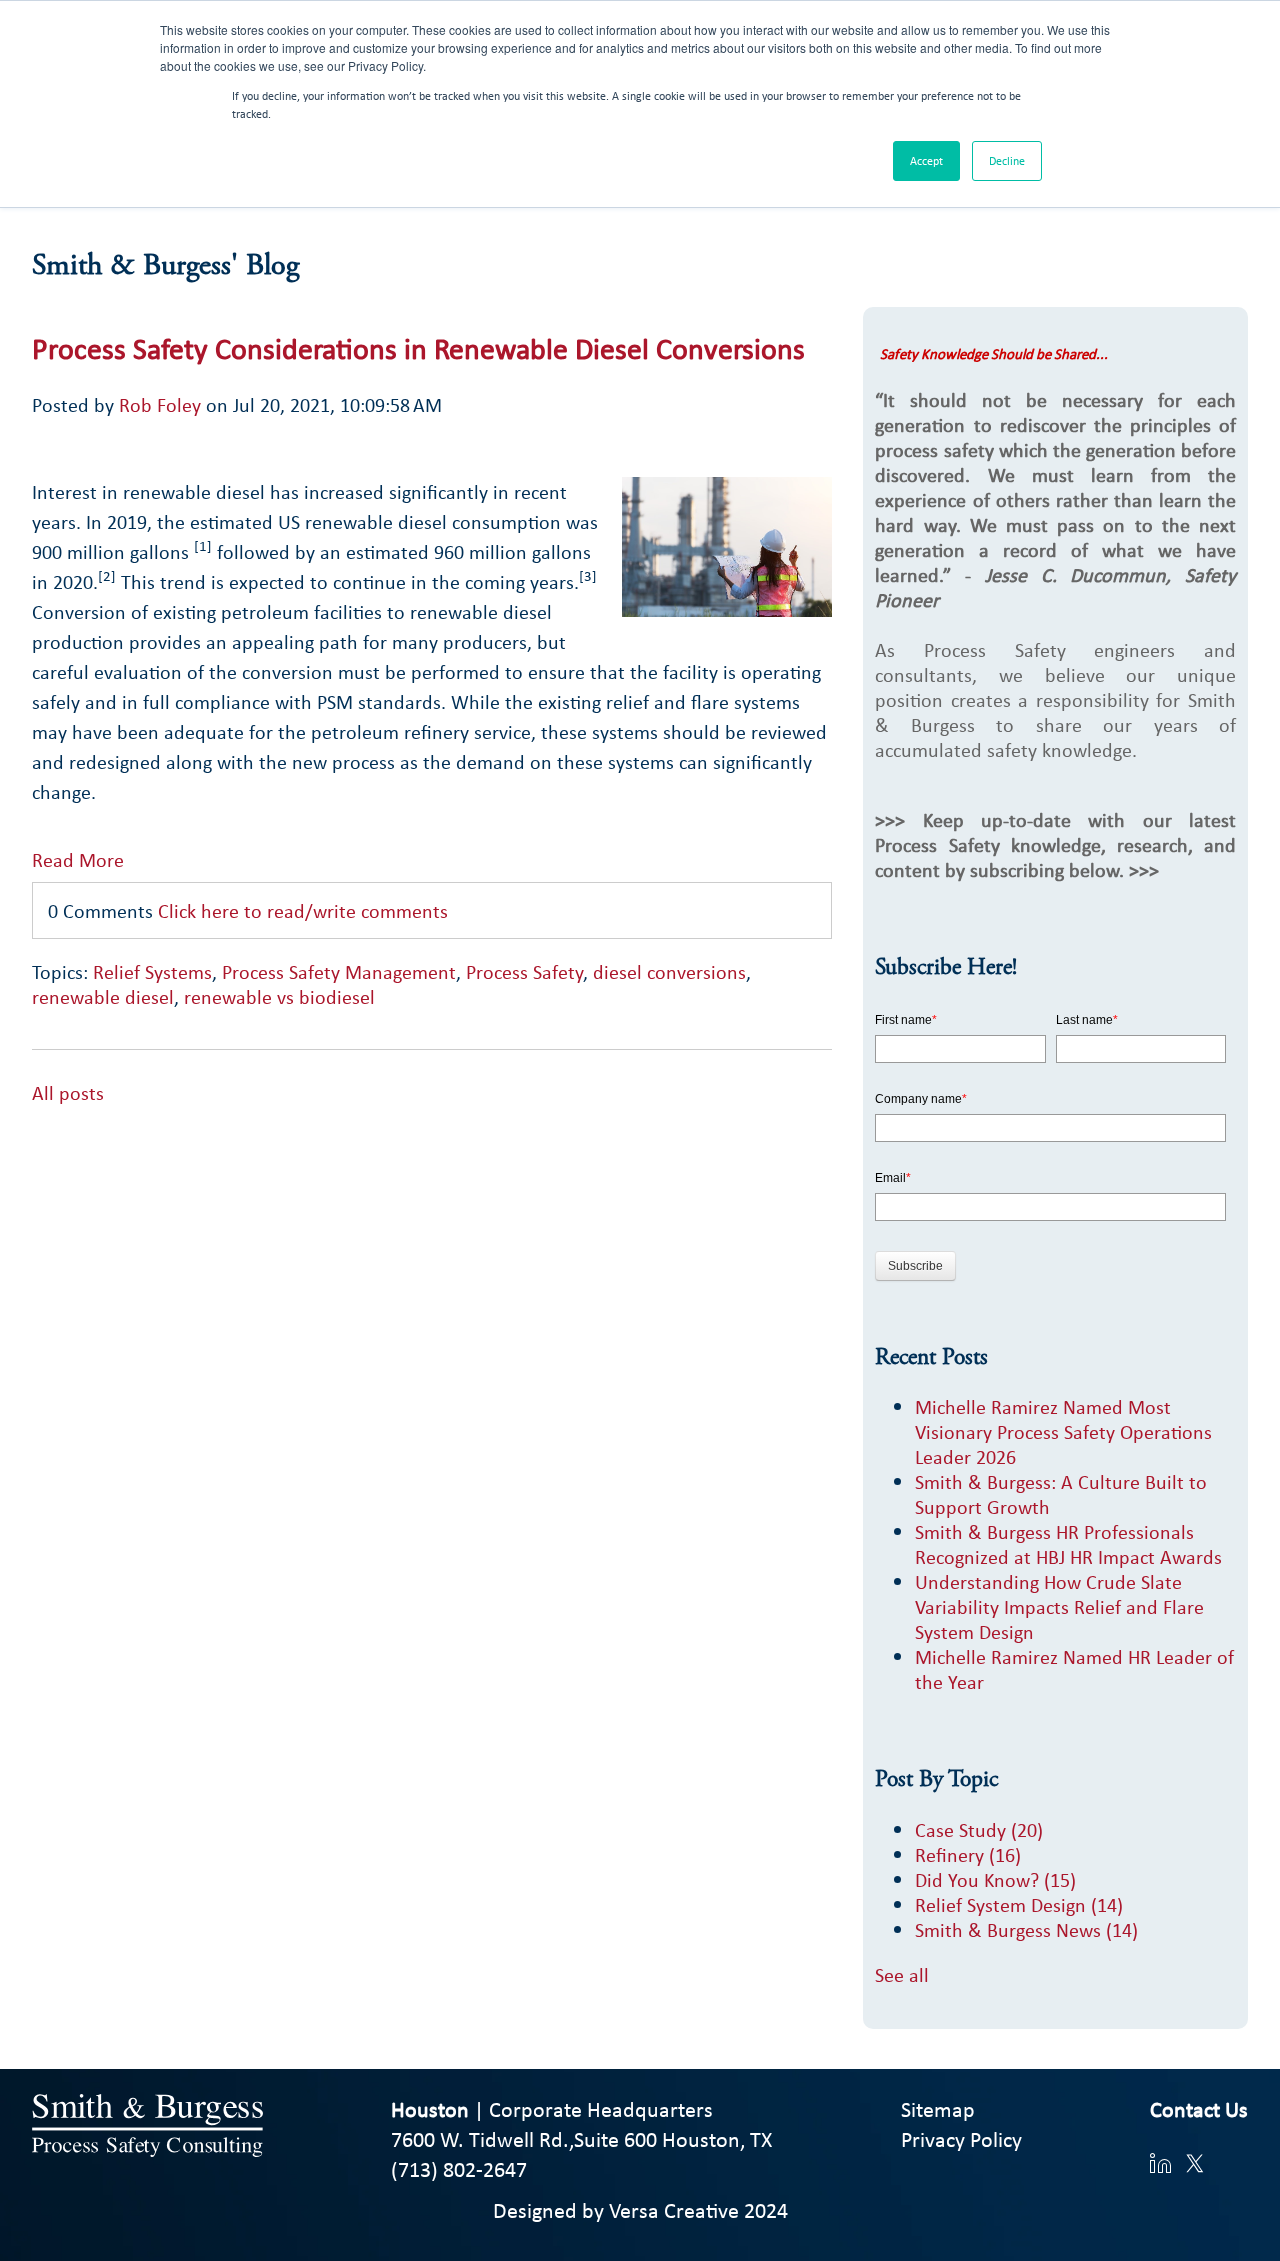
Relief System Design (1019, 1904)
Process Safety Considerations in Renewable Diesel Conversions (418, 348)
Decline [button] (1007, 161)
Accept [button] (926, 161)
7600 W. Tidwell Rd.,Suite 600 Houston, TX (581, 2139)
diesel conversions (669, 971)
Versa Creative (674, 2210)
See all (902, 1974)
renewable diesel (103, 996)
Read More (78, 859)
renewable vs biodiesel (279, 996)
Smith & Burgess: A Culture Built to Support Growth (1061, 1494)
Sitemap (938, 2109)
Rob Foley (160, 404)
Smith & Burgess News (1026, 1929)
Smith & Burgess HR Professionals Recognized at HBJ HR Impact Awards (1068, 1544)
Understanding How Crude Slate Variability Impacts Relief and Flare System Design (1059, 1606)
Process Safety (524, 971)
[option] (432, 1117)
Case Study (979, 1829)
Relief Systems (152, 971)
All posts (68, 1092)
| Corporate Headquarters (552, 2109)
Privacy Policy (961, 2139)
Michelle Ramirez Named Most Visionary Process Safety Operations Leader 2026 (1063, 1431)
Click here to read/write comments (303, 910)
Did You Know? (995, 1879)
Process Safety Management (339, 971)
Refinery (968, 1854)
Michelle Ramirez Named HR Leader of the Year (1074, 1669)
